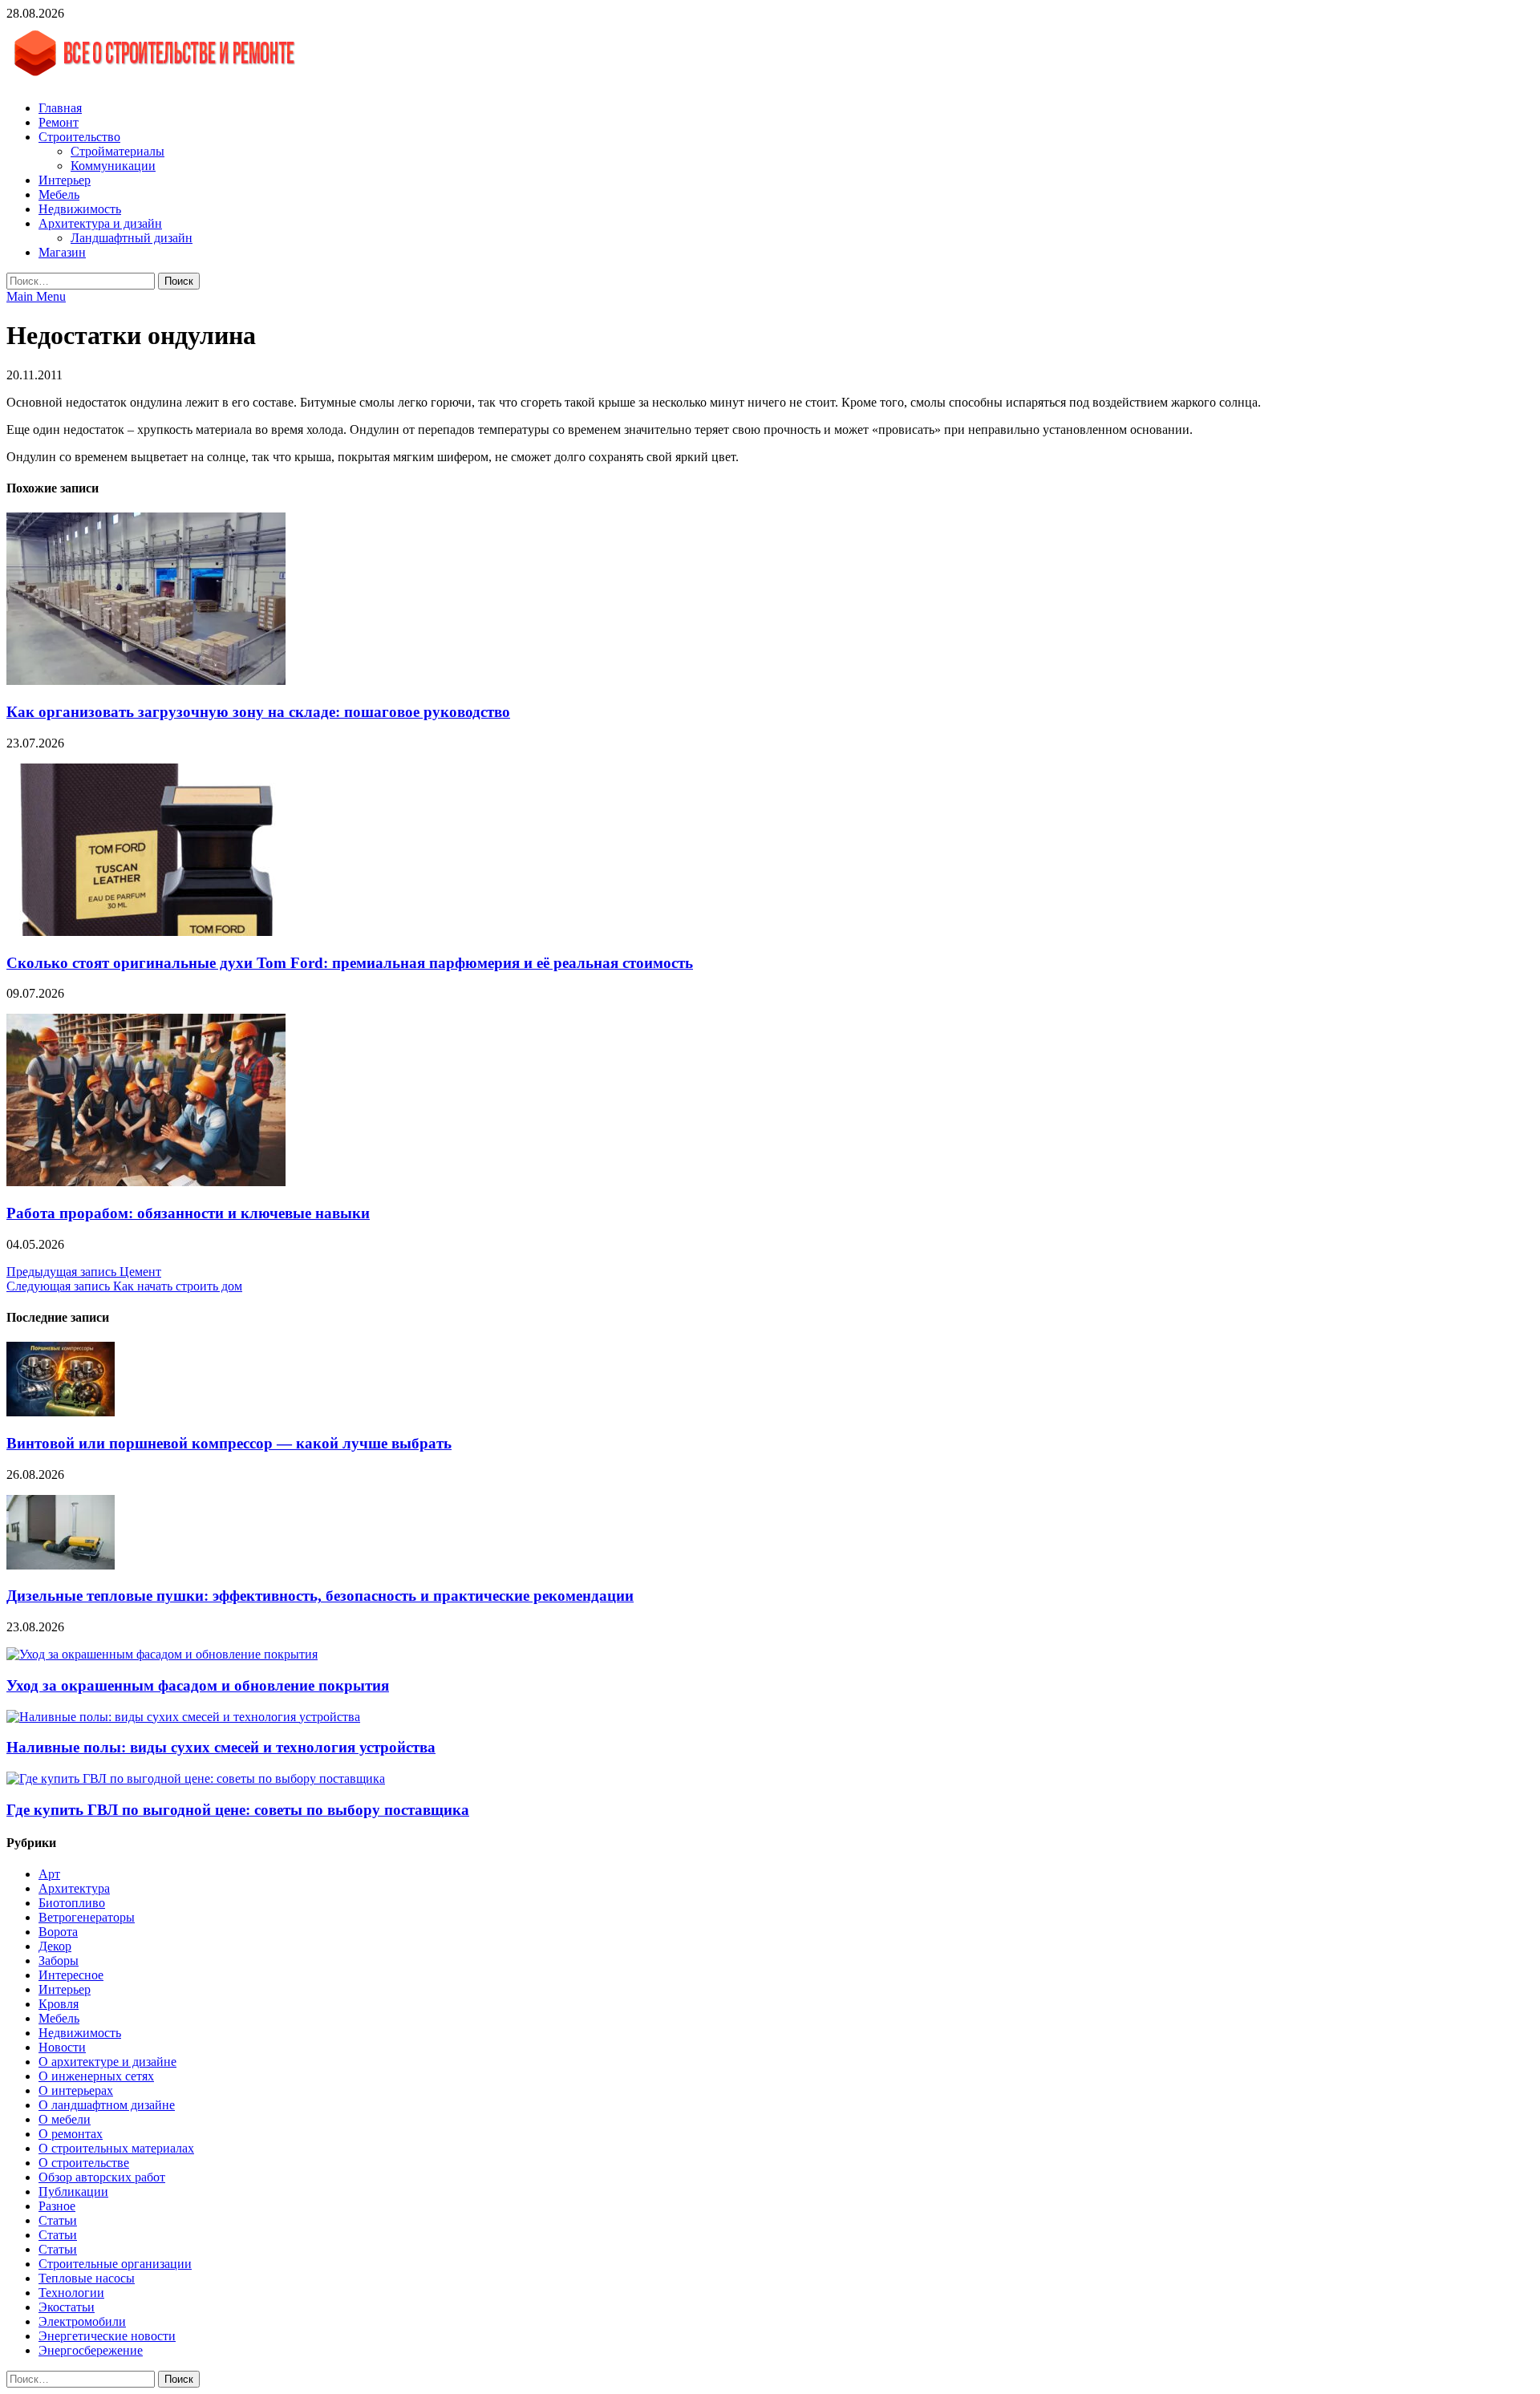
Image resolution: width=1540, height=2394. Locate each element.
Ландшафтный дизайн (132, 238)
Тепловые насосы (87, 2278)
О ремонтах (71, 2134)
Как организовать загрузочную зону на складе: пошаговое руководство (258, 712)
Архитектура (74, 1888)
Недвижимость (80, 209)
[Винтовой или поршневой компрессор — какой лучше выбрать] (61, 1412)
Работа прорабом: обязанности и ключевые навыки (188, 1213)
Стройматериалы (118, 151)
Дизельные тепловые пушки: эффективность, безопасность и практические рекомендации (320, 1596)
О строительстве (84, 2163)
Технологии (71, 2293)
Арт (49, 1874)
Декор (55, 1946)
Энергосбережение (91, 2350)
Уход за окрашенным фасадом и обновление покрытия (198, 1685)
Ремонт (59, 122)
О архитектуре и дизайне (107, 2062)
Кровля (59, 2004)
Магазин (62, 252)
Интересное (71, 1975)
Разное (57, 2206)
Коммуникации (113, 166)
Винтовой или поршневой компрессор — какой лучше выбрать (229, 1443)
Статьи (58, 2220)
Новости (62, 2047)
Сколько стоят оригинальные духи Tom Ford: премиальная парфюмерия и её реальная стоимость (350, 963)
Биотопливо (72, 1903)
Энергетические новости (107, 2336)
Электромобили (82, 2321)
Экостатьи (67, 2307)
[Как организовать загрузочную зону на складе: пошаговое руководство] (146, 681)
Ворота (58, 1932)
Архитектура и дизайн (100, 223)
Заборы (59, 1961)
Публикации (73, 2191)
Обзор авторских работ (102, 2177)
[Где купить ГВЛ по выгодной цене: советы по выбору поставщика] (196, 1778)
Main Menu (36, 296)
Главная (60, 108)
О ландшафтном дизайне (107, 2105)
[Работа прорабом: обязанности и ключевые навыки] (146, 1182)
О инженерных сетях (96, 2076)
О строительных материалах (116, 2148)
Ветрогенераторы (87, 1917)
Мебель (59, 194)
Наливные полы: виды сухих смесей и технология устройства (221, 1747)
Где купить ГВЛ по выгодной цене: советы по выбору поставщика (238, 1810)
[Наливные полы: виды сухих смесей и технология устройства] (183, 1717)
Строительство (79, 137)
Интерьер (65, 180)
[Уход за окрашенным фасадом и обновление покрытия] (162, 1654)
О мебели (65, 2119)
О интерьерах (76, 2090)
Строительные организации (115, 2264)
